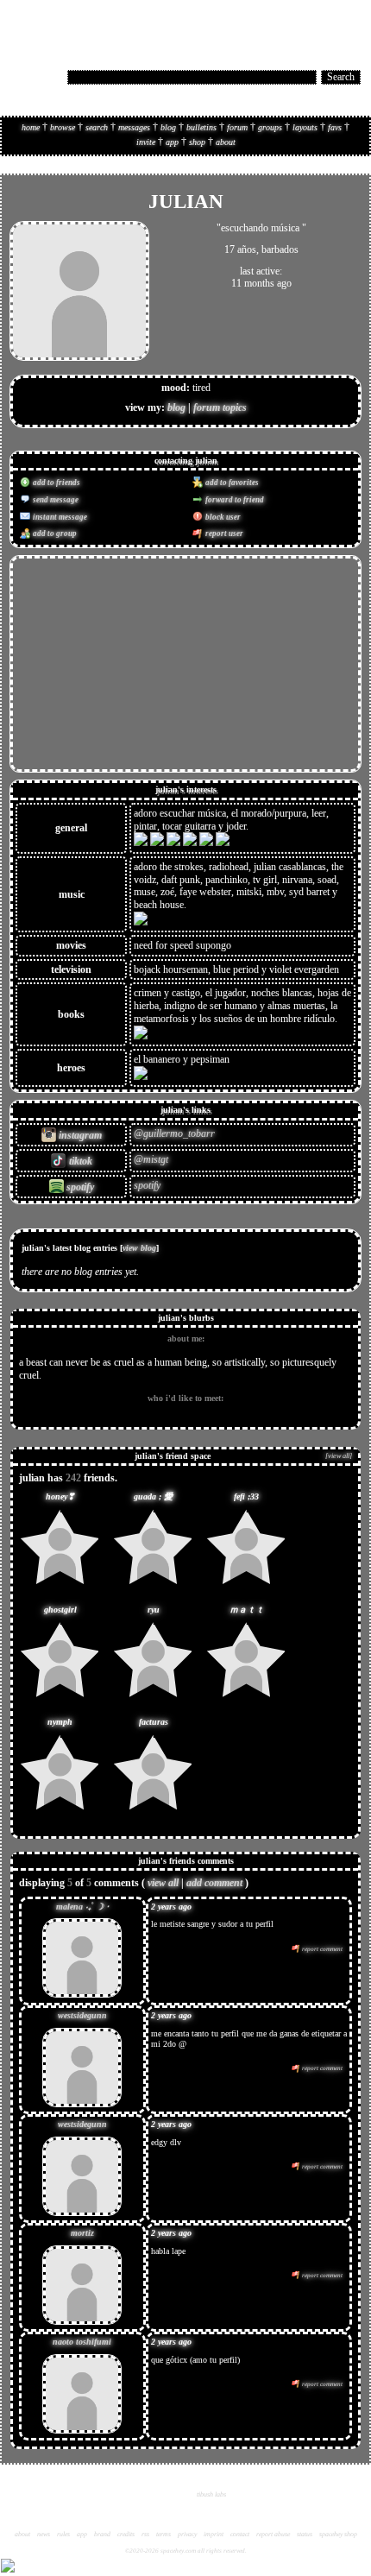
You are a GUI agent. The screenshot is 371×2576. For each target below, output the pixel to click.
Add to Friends (56, 483)
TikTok (79, 1161)
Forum (237, 127)
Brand (102, 2534)
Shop (197, 142)
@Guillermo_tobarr (174, 1133)
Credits (126, 2534)
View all (163, 1883)
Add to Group (54, 534)
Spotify (79, 1187)
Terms (163, 2534)
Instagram (79, 1135)
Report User (223, 534)
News (44, 2534)
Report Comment (321, 1949)
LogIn (318, 23)
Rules (63, 2534)
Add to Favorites (231, 483)
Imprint (214, 2534)
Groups (270, 127)
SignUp (349, 23)
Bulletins (201, 127)
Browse (63, 127)
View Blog (139, 1248)
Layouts (305, 127)
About (226, 142)
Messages (134, 127)
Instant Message (59, 517)
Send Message (55, 500)
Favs (335, 127)
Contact (240, 2534)
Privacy (187, 2534)
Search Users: (37, 76)
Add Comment (214, 1883)
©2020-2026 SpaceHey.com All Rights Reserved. (186, 2551)
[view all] (339, 1456)
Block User (222, 517)
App (172, 142)
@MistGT (151, 1159)
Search (341, 77)
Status (305, 2534)
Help (292, 23)
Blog (168, 127)
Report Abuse (273, 2534)
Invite (146, 142)
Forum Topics (220, 407)
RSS (145, 2534)
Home (31, 127)
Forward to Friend (234, 500)
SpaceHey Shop (338, 2534)
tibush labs (211, 2494)
